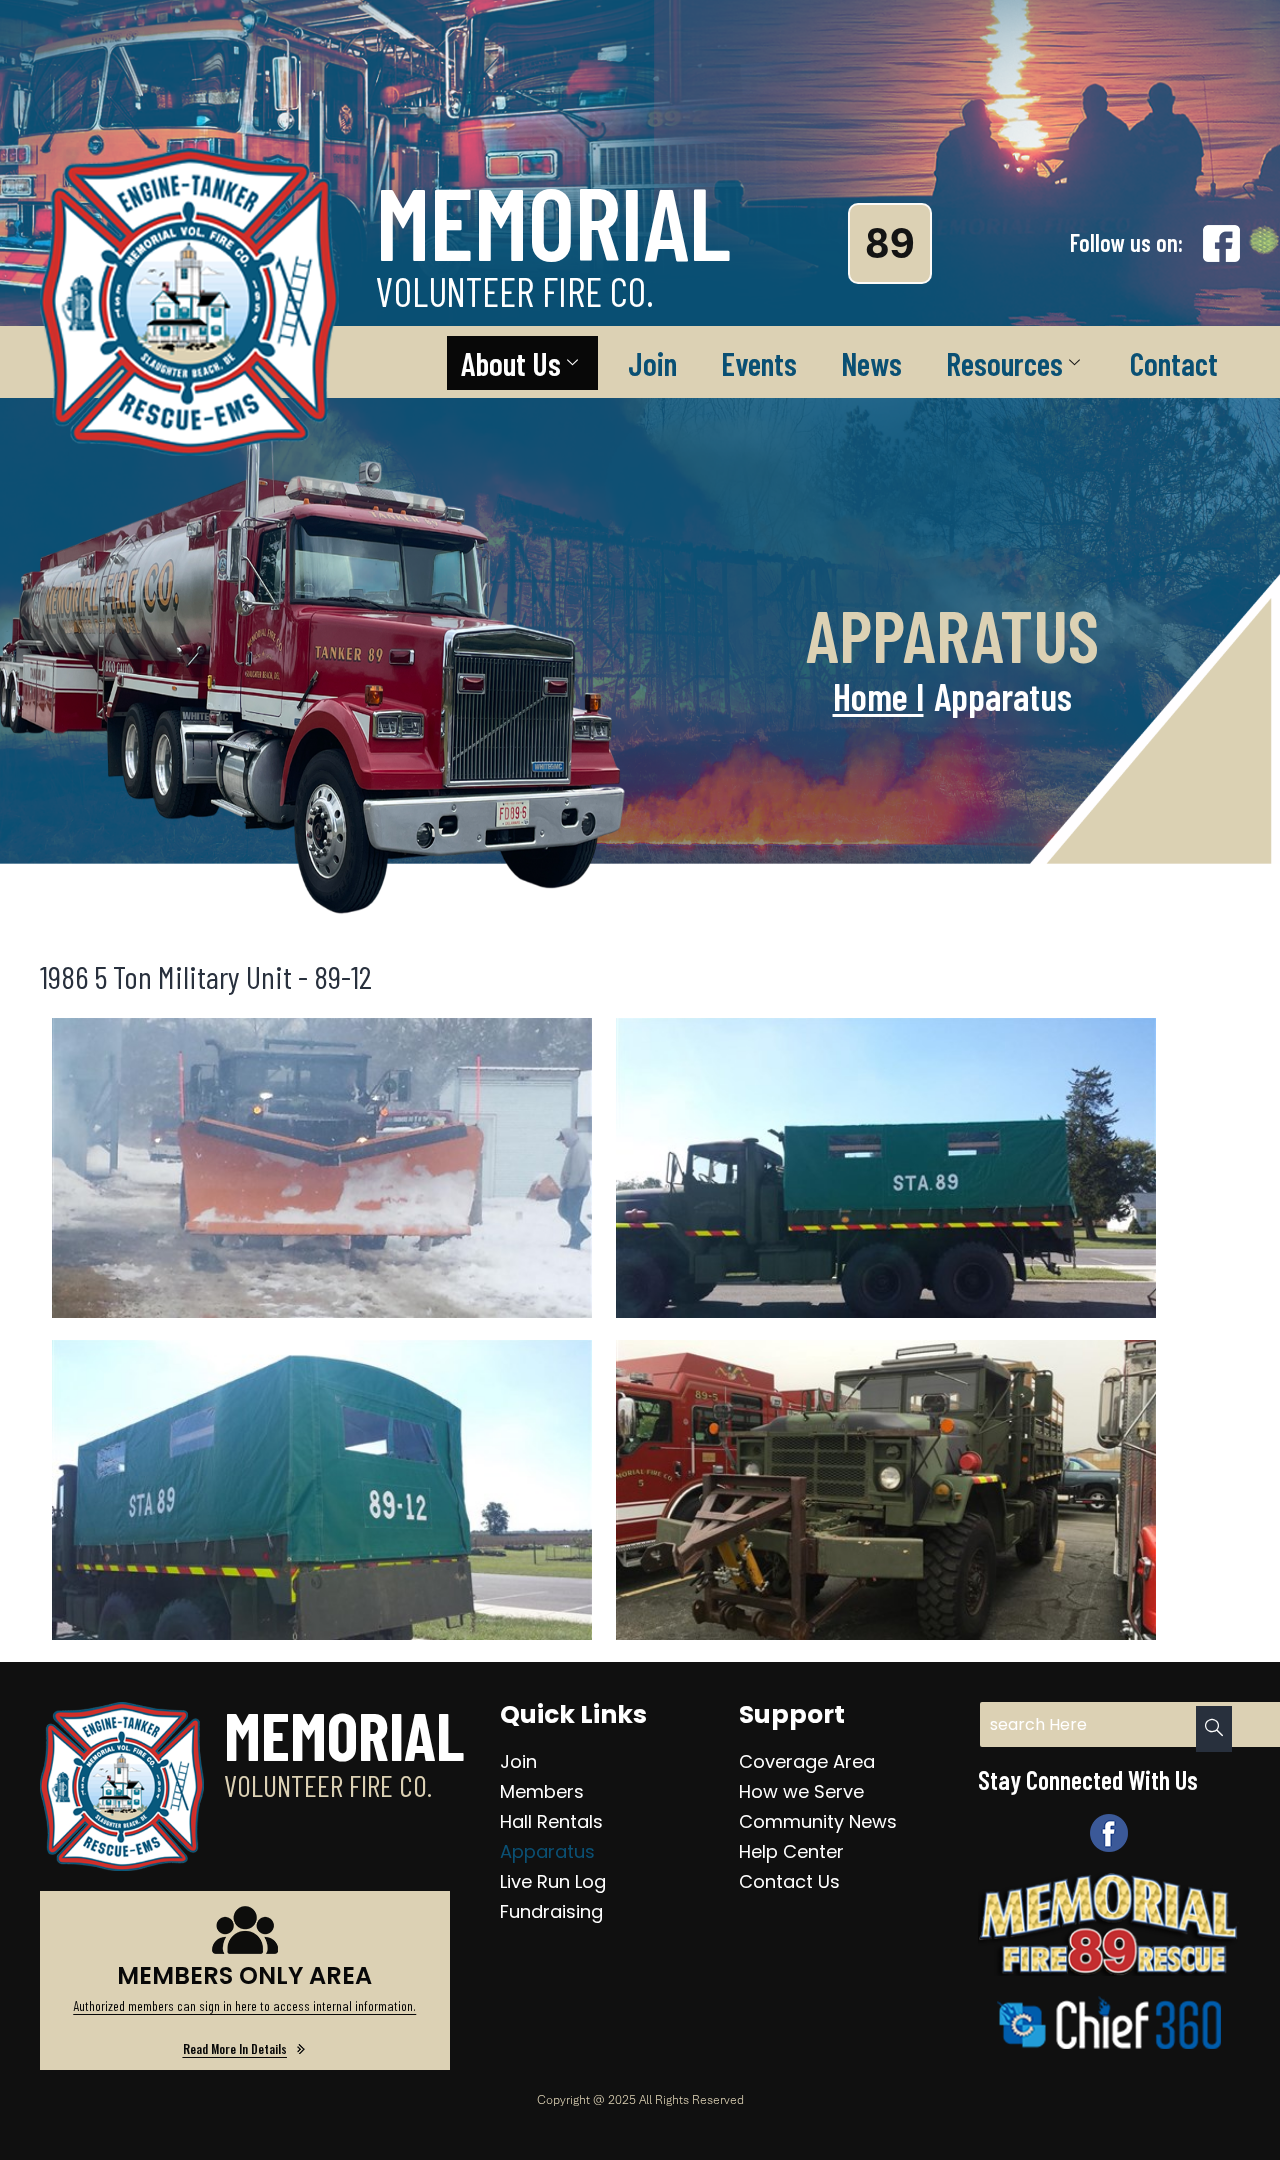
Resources (1004, 363)
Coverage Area (807, 1761)
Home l (878, 696)
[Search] (1214, 1729)
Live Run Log (553, 1881)
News (871, 363)
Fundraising (551, 1911)
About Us (511, 363)
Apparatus (547, 1851)
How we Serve (801, 1791)
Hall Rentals (551, 1821)
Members (542, 1791)
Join (652, 363)
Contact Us (789, 1881)
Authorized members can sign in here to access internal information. (244, 2005)
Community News (818, 1821)
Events (759, 363)
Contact (1174, 363)
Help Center (791, 1851)
